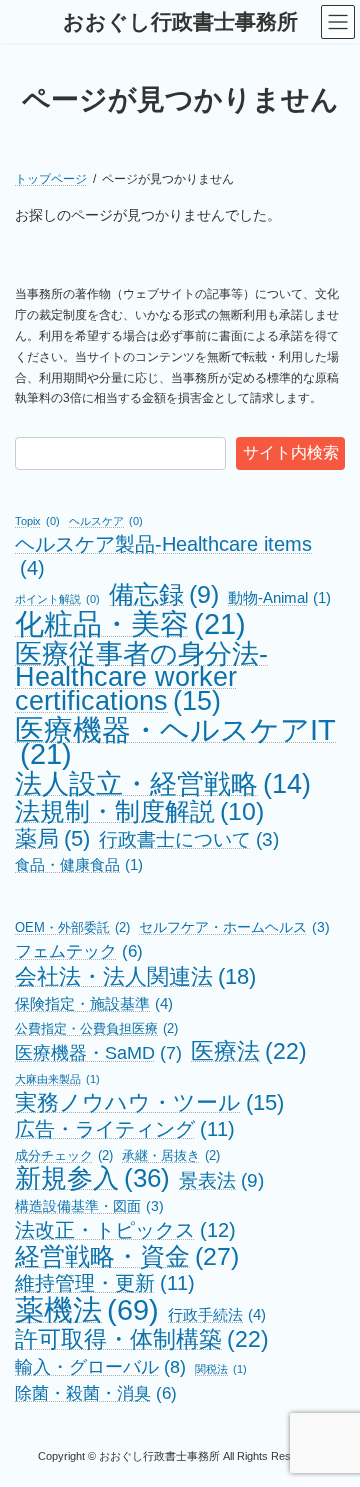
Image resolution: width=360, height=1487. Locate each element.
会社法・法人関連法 (135, 977)
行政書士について (189, 839)
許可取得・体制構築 (142, 1340)
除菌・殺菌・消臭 (96, 1393)
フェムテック (79, 951)
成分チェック (64, 1155)
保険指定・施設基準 (94, 1003)
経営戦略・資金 (127, 1257)
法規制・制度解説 (139, 812)
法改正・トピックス (125, 1230)
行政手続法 (217, 1314)
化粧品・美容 (130, 624)
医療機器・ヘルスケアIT (175, 742)
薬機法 (87, 1310)
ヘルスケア (106, 521)
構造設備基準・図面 (89, 1206)
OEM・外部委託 (72, 927)
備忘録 (164, 595)
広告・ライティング (125, 1129)
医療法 (249, 1052)
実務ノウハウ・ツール (149, 1103)
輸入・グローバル (100, 1366)
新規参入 (92, 1179)
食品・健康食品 (79, 865)
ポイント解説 (57, 599)
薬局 (52, 839)
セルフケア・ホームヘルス (234, 927)
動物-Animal (279, 598)
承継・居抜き (171, 1155)
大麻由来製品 (57, 1079)
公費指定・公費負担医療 (96, 1028)
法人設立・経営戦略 (163, 784)
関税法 (221, 1369)
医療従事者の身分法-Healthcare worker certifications (141, 677)
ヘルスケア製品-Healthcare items (163, 556)
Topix (37, 521)
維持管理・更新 (105, 1283)
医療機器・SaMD (98, 1053)
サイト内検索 (291, 452)
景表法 (221, 1180)
